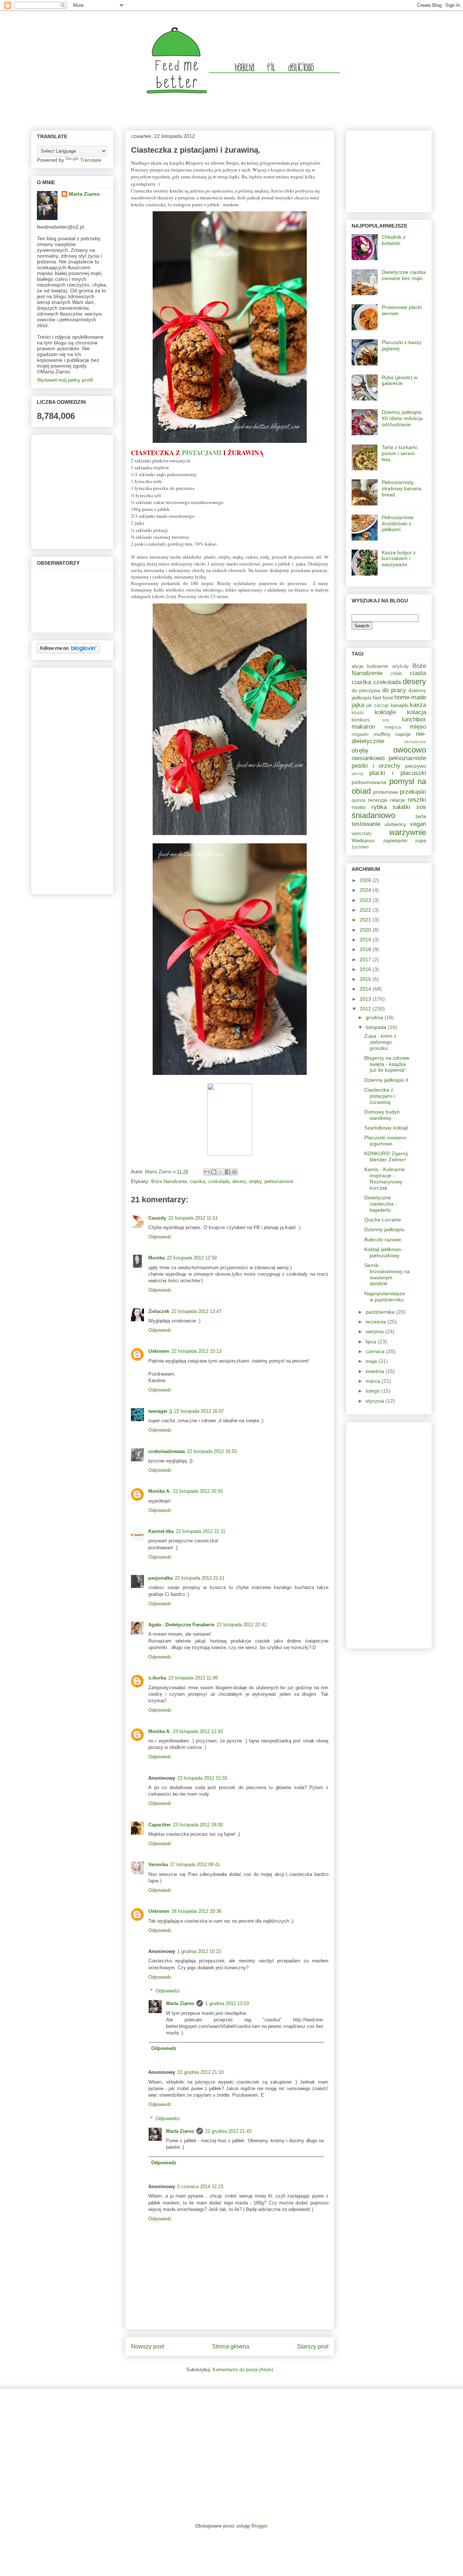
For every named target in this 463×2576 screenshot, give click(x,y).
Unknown (159, 1351)
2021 (366, 920)
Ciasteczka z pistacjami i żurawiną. (380, 1096)
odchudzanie (415, 742)
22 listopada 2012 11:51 (193, 1218)
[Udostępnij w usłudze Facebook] (228, 1172)
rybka (379, 807)
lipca (372, 1342)
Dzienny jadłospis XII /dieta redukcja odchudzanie (402, 418)
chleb (396, 674)
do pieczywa (366, 690)
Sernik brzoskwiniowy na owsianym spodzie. (387, 1274)
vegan (418, 824)
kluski (358, 713)
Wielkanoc (363, 840)
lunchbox (414, 719)
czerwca (376, 1351)
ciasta (418, 673)
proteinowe (386, 792)
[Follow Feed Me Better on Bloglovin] (68, 652)
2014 (366, 989)
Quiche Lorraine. (383, 1220)
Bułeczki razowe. (383, 1240)
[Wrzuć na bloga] (214, 1172)
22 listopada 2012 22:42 (242, 1625)
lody (386, 720)
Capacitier (160, 1825)
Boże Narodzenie (169, 1181)
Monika (156, 1258)
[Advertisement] (59, 779)
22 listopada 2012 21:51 (200, 1578)
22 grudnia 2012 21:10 (200, 2072)
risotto (359, 807)
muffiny (382, 734)
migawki (360, 734)
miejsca (393, 727)
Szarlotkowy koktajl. (387, 1128)
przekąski (413, 792)
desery (239, 1181)
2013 (366, 999)
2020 (366, 930)
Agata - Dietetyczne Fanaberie (181, 1625)
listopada (377, 1027)
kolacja (417, 712)
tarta (421, 816)
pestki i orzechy (376, 766)
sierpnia (375, 1331)
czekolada (219, 1181)
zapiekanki (395, 840)
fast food (383, 698)
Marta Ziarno (159, 1172)
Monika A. (160, 1491)
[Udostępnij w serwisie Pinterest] (234, 1172)
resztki (417, 800)
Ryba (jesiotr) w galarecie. (400, 380)
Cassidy (157, 1218)
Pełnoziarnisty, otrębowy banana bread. (402, 488)
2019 (366, 940)
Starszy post (313, 2346)
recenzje (378, 800)
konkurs (361, 720)
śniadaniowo (373, 815)
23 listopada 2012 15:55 (202, 1778)
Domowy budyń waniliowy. (382, 1115)
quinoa (358, 800)
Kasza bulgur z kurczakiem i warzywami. (399, 559)
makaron (363, 727)
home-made (410, 697)
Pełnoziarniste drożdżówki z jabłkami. (398, 524)
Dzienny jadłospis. (385, 1229)
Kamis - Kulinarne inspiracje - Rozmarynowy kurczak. (385, 1178)
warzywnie (408, 832)
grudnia (375, 1017)
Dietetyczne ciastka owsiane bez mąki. (404, 275)
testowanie (366, 824)
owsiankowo (368, 758)
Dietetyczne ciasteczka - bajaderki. (381, 1204)
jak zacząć (377, 706)
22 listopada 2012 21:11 (201, 1531)
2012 (366, 1009)
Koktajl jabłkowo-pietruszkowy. (383, 1252)
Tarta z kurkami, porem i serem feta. (400, 453)
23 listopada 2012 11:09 (193, 1678)
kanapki (400, 705)
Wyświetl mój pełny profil (65, 380)
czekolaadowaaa (167, 1451)
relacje (398, 800)
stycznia (376, 1401)
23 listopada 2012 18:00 (198, 1825)
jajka (358, 705)
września (377, 1322)
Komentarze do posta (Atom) (243, 2370)
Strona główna (231, 2346)
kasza (418, 705)
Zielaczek (159, 1311)
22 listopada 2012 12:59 (192, 1258)
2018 (366, 949)
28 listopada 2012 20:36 (196, 1911)
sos (421, 807)
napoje (403, 734)
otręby (255, 1181)
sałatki (401, 807)
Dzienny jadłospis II (386, 1080)
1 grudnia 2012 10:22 (199, 1951)
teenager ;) (160, 1411)
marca (374, 1381)
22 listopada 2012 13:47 (196, 1311)
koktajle (385, 712)
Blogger (259, 2526)
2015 (366, 979)
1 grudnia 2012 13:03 (227, 2003)
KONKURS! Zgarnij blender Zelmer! (386, 1156)
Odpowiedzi (168, 1991)
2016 (366, 969)
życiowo (360, 847)
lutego (373, 1391)
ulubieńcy (395, 824)
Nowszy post (147, 2346)
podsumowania (369, 782)
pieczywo (416, 766)
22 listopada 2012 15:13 (196, 1351)
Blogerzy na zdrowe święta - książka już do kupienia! (387, 1064)
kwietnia (376, 1371)
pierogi (357, 774)
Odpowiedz (160, 1237)
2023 (366, 900)
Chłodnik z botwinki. (394, 240)
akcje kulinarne (370, 666)
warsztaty (362, 834)
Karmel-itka (161, 1531)
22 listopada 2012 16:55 (212, 1451)
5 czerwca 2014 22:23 (200, 2187)
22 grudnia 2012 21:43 (228, 2131)
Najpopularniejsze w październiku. (385, 1297)
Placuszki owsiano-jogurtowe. (386, 1141)
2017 (366, 959)
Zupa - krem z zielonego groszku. (380, 1042)
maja (372, 1361)
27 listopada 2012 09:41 (195, 1865)
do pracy (394, 690)
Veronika (158, 1865)
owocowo (410, 750)
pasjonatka (160, 1578)
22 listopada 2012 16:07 (199, 1411)
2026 (366, 880)
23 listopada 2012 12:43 (198, 1731)
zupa (420, 840)
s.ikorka (157, 1678)
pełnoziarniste (279, 1181)
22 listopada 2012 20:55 (198, 1491)
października (381, 1312)
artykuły (400, 666)
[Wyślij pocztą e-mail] (207, 1172)
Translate (91, 160)
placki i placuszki (398, 773)
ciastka (197, 1181)
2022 (366, 910)
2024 (366, 890)
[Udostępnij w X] (221, 1172)
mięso (418, 727)
